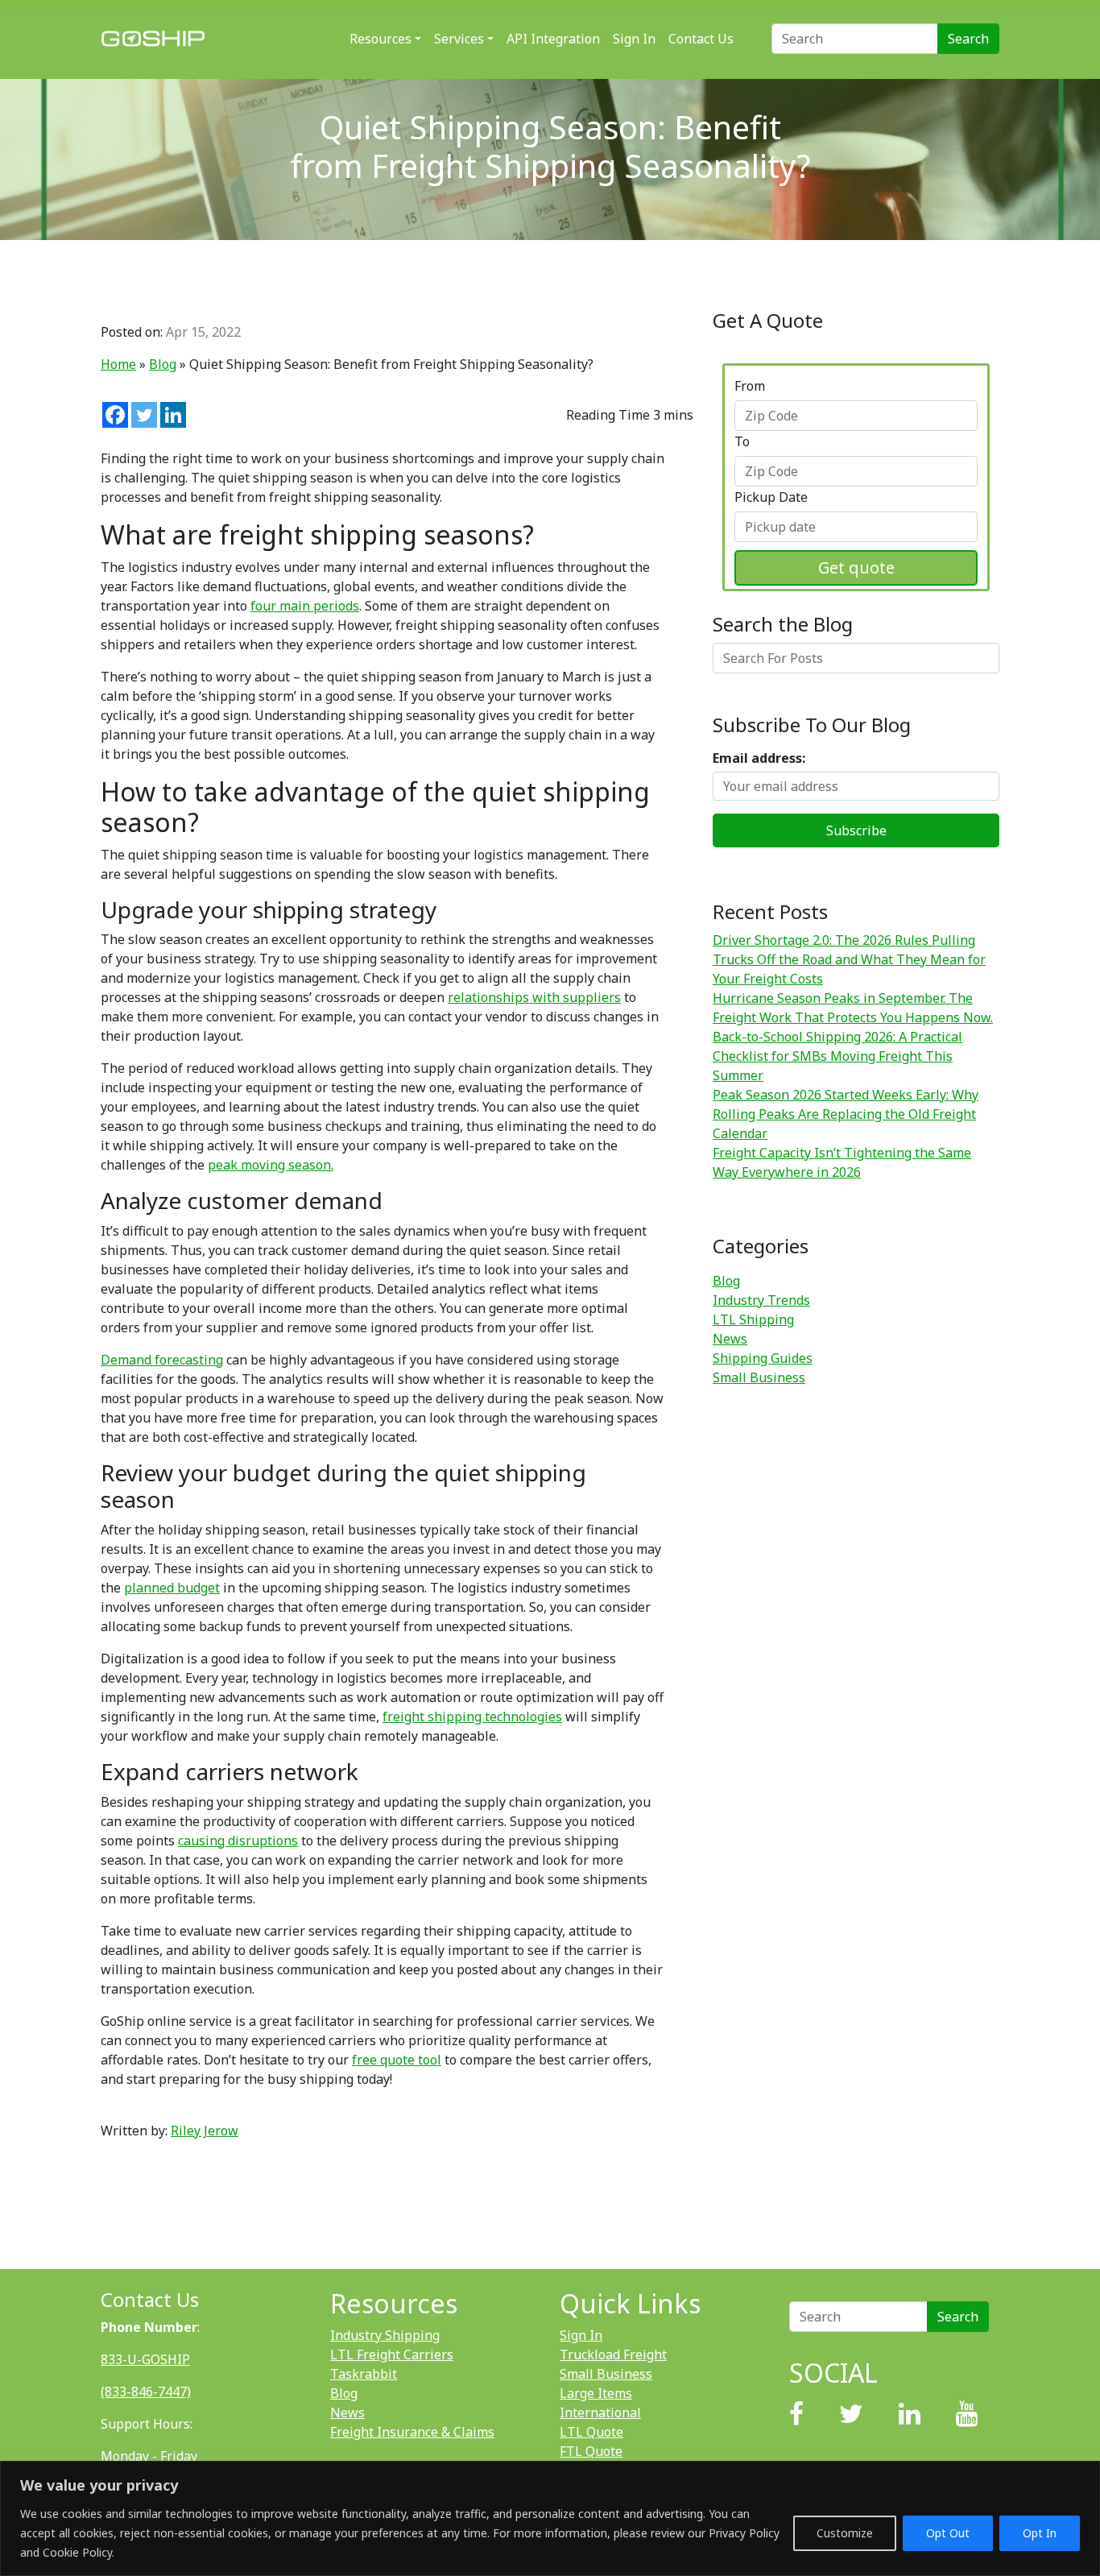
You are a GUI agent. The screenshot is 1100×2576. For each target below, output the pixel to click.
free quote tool (397, 2060)
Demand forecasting (162, 1360)
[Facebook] (115, 415)
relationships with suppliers (534, 997)
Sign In (634, 39)
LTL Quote (591, 2432)
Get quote (856, 567)
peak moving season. (271, 1165)
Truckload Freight (613, 2354)
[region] (550, 2518)
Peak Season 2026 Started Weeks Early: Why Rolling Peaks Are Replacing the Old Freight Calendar (846, 1114)
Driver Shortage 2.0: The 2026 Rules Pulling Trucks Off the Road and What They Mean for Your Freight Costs (849, 959)
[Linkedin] (173, 415)
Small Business (759, 1377)
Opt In (1040, 2533)
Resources (380, 39)
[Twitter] (144, 415)
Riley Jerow (205, 2131)
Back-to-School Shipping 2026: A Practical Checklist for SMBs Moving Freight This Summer (837, 1056)
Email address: (759, 758)
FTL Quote (591, 2451)
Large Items (596, 2393)
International (600, 2412)
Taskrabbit (364, 2374)
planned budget (172, 1588)
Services (459, 39)
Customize (845, 2533)
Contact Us (701, 39)
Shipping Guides (763, 1358)
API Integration (553, 39)
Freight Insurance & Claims (412, 2432)
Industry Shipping (385, 2335)
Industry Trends (761, 1300)
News (730, 1339)
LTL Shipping (753, 1319)
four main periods (305, 606)
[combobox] (856, 416)
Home (118, 364)
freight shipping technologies (472, 1717)
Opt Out (948, 2533)
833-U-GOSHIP (145, 2359)
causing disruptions (238, 1841)
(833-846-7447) (146, 2392)
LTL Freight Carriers (392, 2354)
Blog (163, 364)
